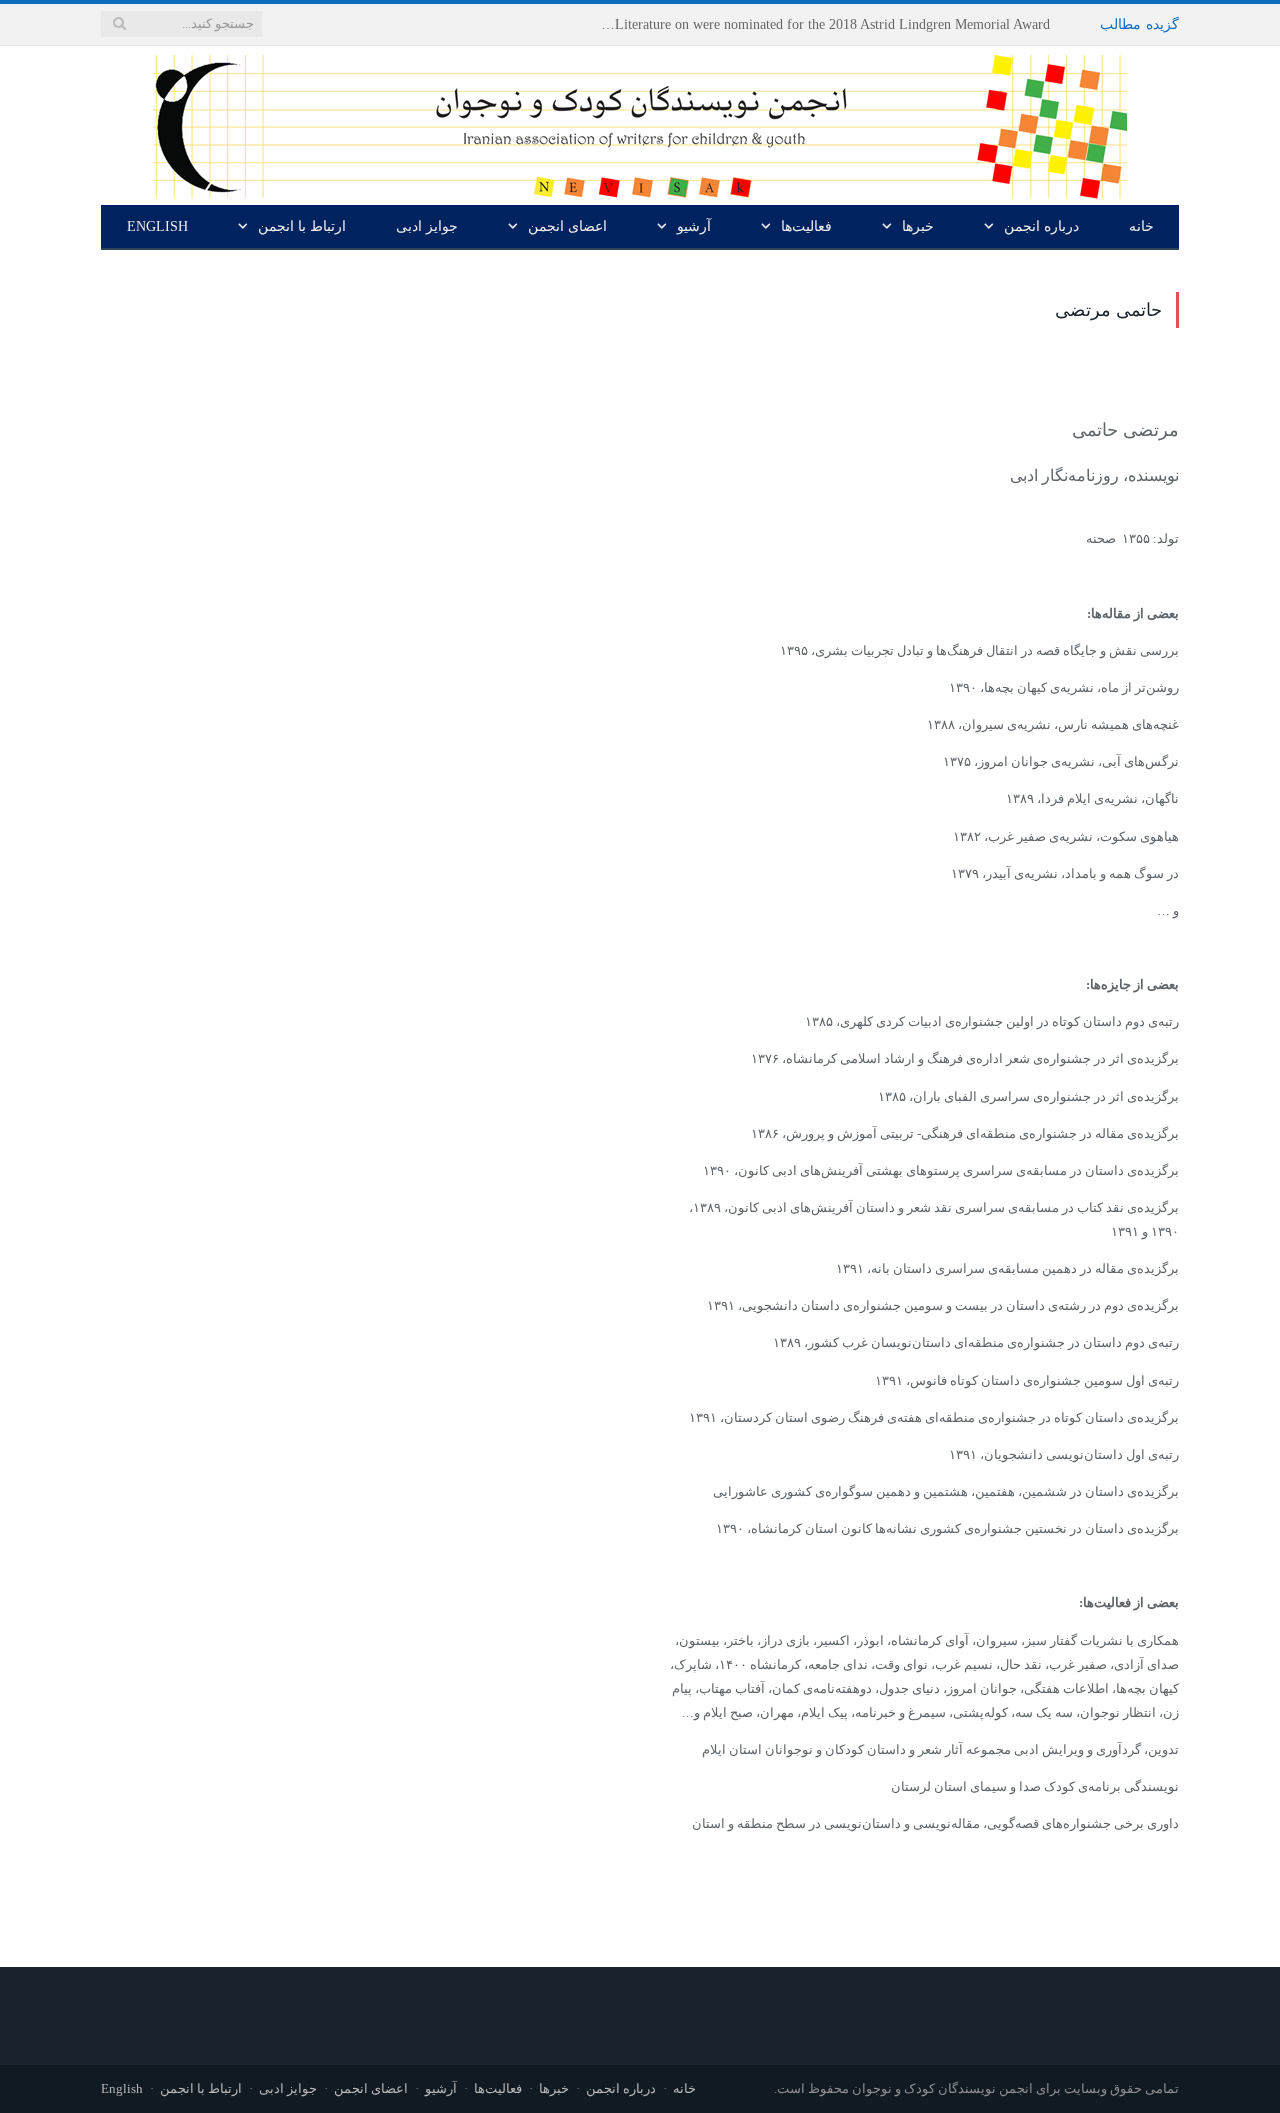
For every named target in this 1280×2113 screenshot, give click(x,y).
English (157, 226)
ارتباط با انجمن (302, 226)
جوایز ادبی (427, 226)
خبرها (918, 226)
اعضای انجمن (567, 226)
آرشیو (694, 226)
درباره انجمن (1041, 226)
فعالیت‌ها (806, 226)
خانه (1141, 226)
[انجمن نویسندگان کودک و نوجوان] (640, 121)
